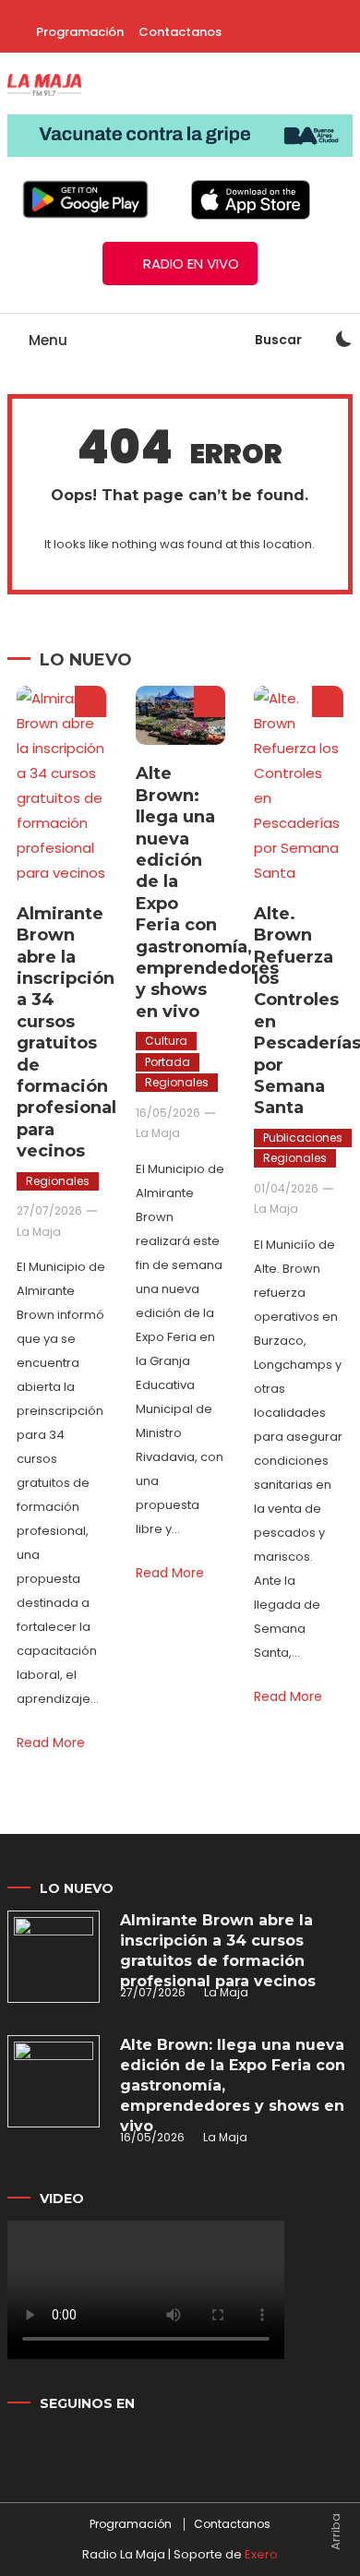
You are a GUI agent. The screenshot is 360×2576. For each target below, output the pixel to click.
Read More (51, 1743)
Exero (261, 2554)
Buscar (280, 340)
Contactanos (180, 32)
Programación (80, 32)
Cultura (166, 1041)
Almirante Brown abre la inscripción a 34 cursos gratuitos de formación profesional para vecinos (66, 1032)
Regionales (58, 1181)
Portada (168, 1062)
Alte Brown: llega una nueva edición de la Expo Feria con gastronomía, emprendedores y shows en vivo (233, 2085)
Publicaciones (303, 1138)
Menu (46, 340)
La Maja (39, 1232)
